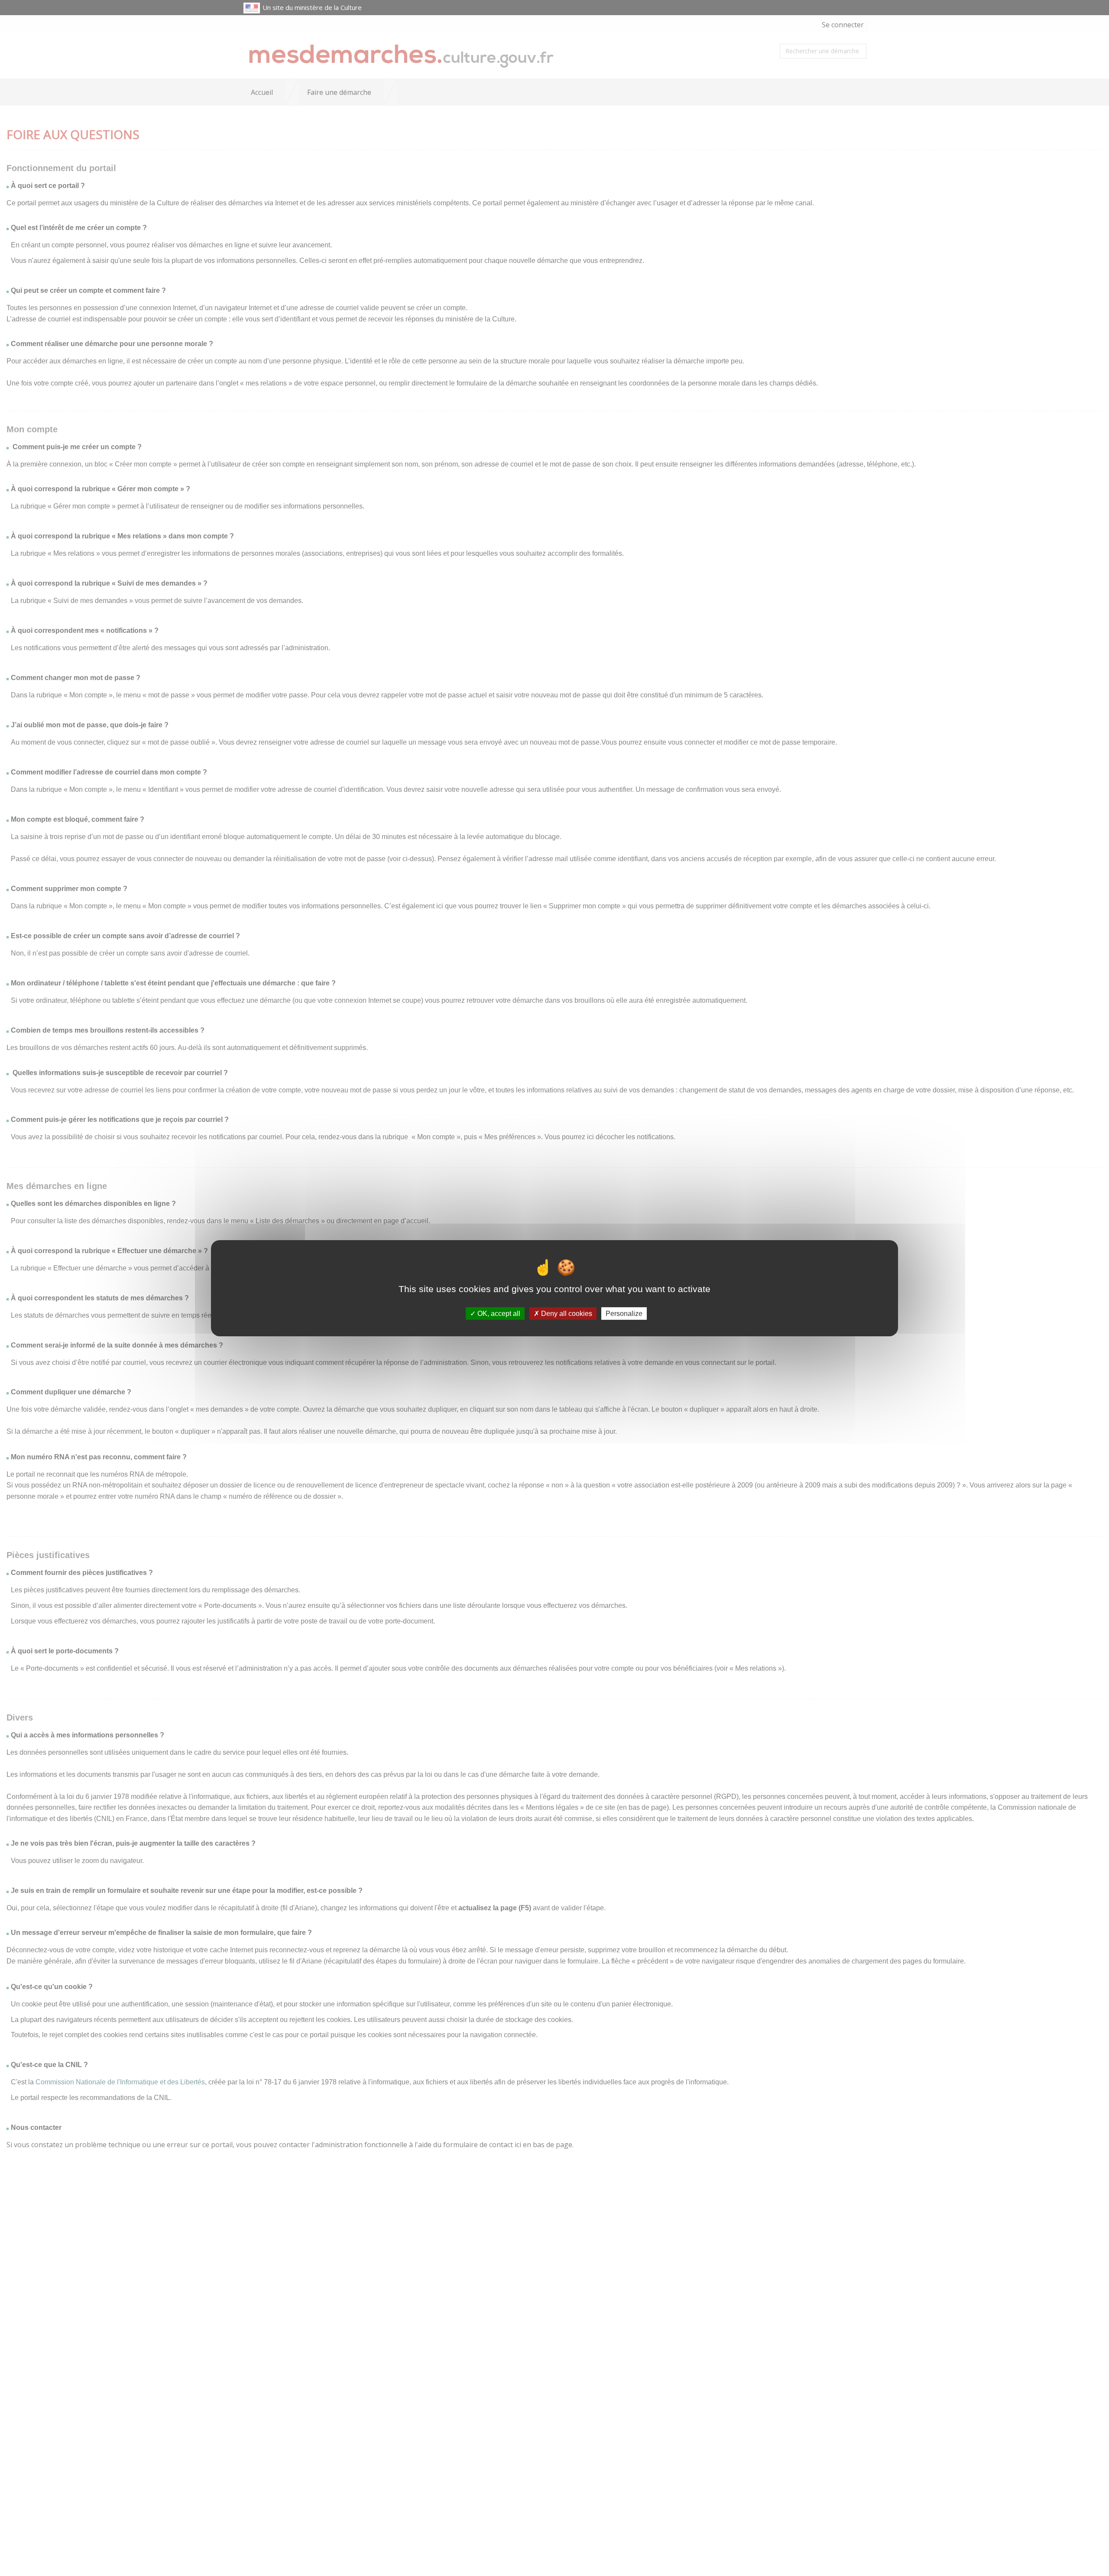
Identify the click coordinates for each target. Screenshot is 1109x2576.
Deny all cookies (566, 1313)
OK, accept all (498, 1313)
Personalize (624, 1313)
